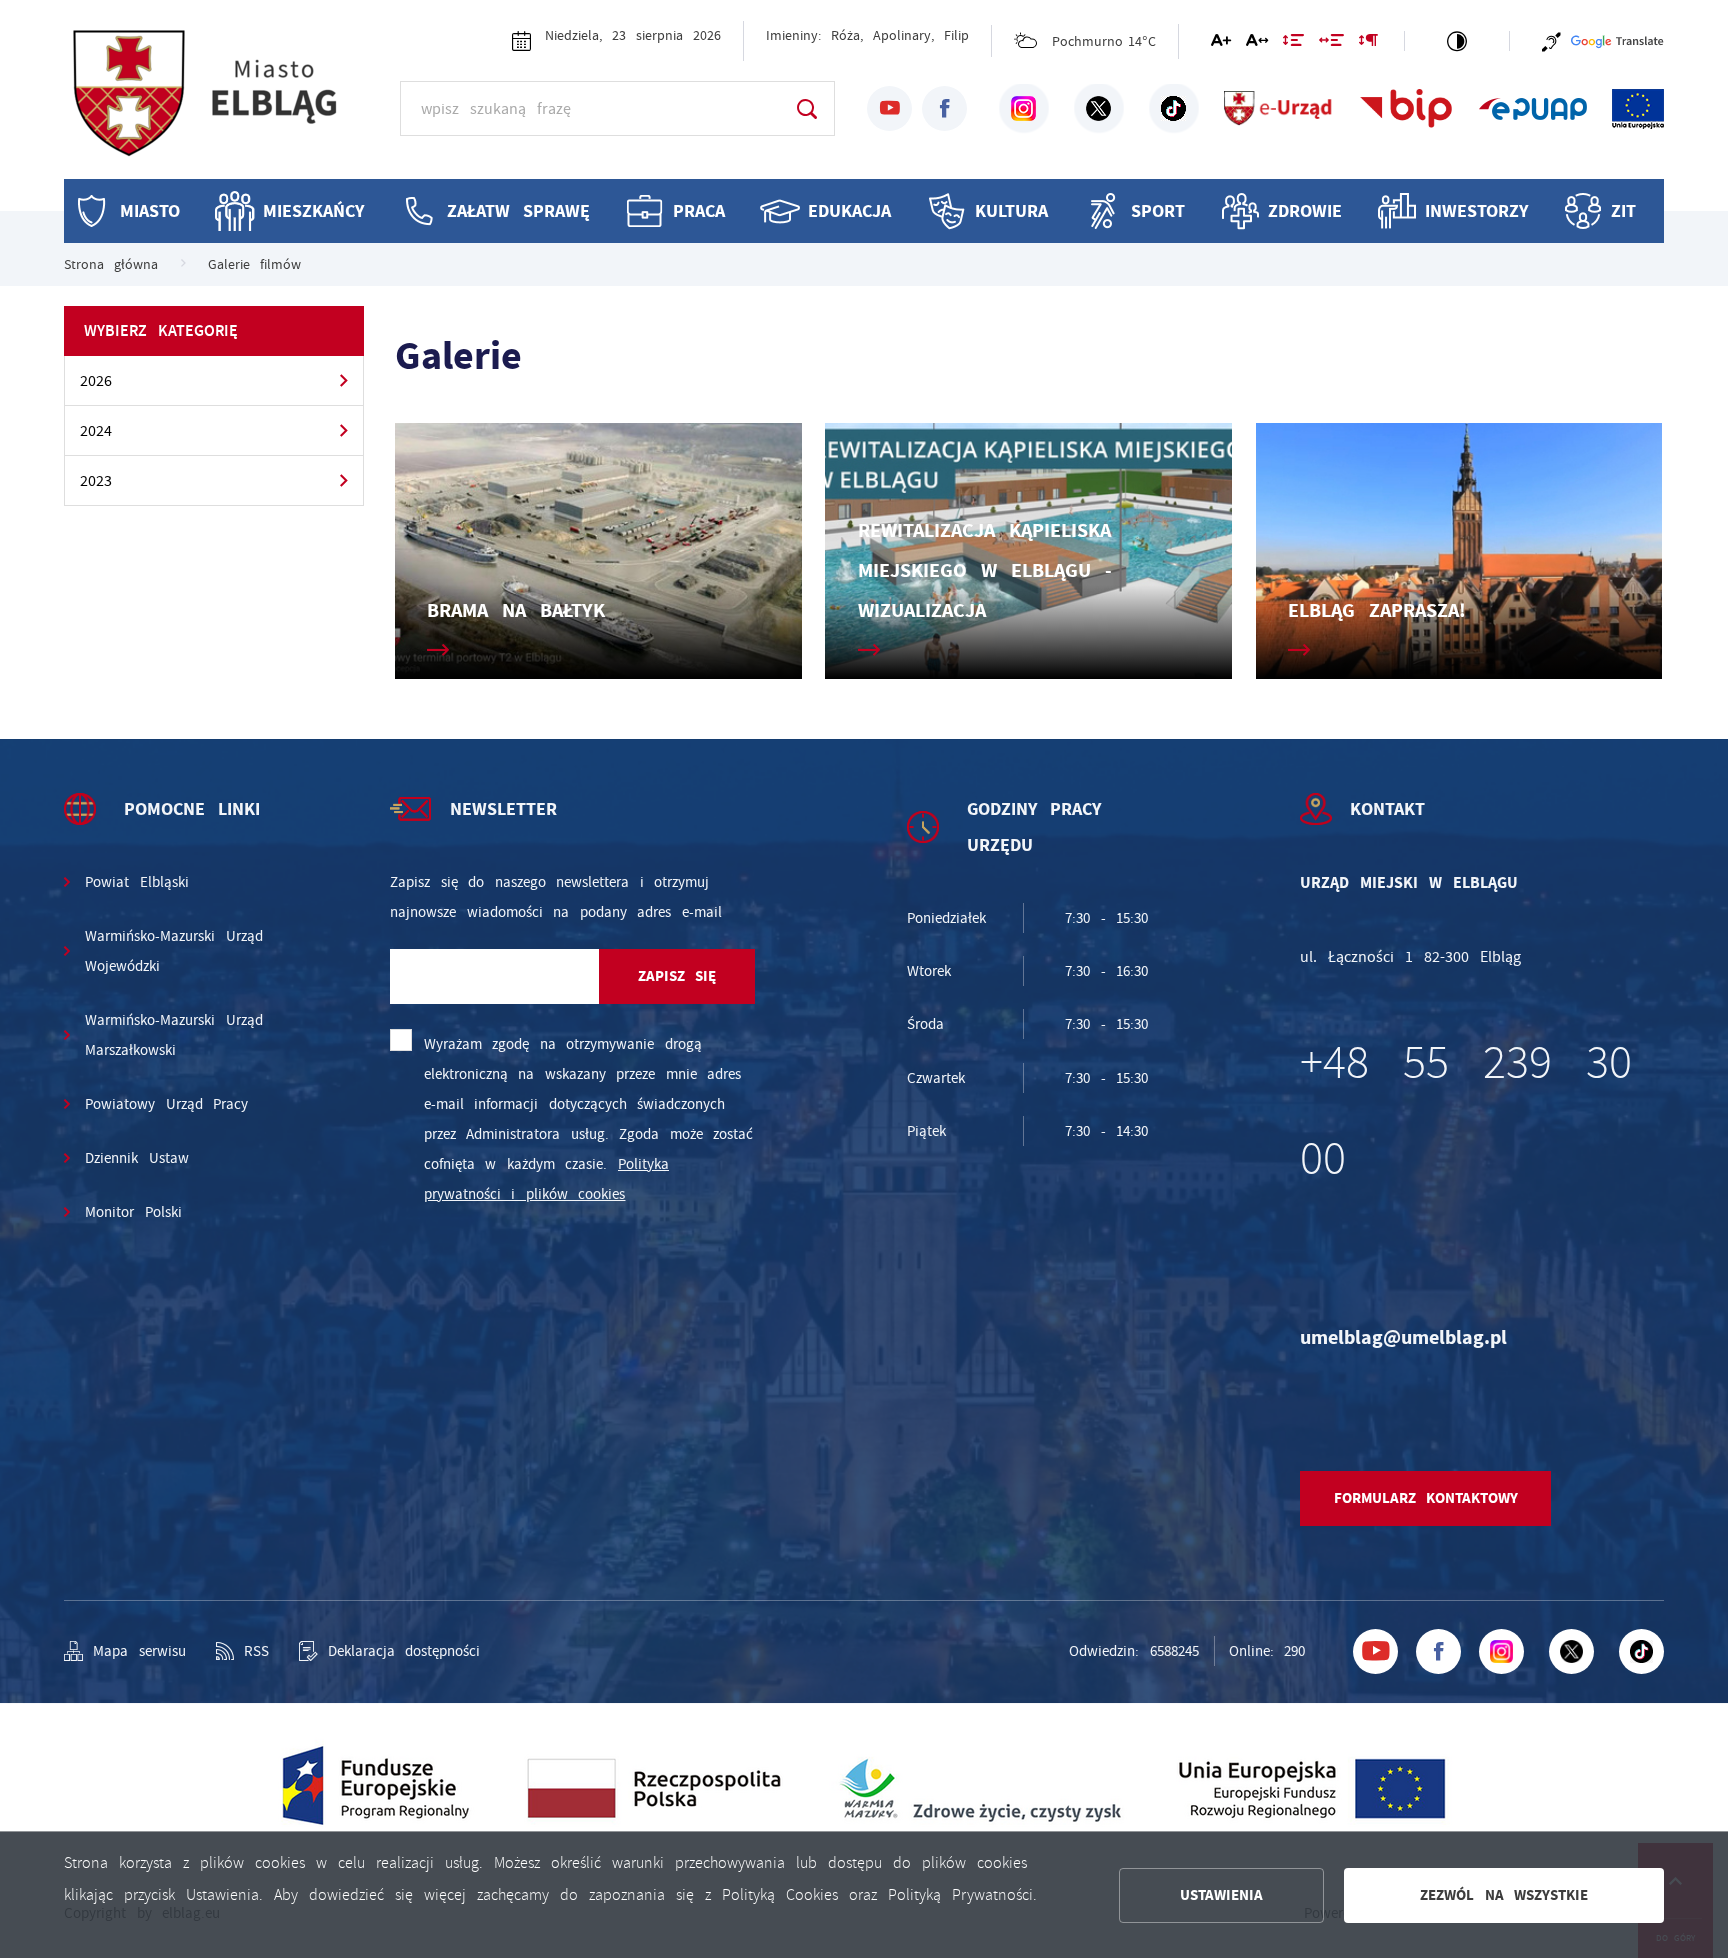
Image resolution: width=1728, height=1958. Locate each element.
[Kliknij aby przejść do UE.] (1638, 109)
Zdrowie (1305, 211)
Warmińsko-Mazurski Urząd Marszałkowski (174, 1035)
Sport (1158, 211)
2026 (96, 381)
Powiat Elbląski (137, 882)
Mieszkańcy (313, 211)
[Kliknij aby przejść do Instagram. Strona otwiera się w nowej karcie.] (1024, 109)
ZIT (1623, 211)
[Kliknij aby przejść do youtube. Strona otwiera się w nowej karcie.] (889, 108)
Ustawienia (1221, 1895)
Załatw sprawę (518, 211)
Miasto (150, 211)
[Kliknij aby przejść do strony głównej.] (224, 105)
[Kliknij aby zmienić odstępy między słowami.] (1331, 44)
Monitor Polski (133, 1212)
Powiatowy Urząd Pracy (166, 1104)
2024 (96, 431)
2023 (96, 481)
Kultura (1011, 211)
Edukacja (849, 211)
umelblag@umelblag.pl (1403, 1337)
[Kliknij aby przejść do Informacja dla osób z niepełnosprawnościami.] (1551, 41)
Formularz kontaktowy (1426, 1498)
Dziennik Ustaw (137, 1158)
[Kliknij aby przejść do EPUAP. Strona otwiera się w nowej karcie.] (1533, 109)
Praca (699, 211)
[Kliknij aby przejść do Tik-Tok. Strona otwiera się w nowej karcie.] (1174, 109)
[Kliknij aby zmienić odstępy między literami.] (1257, 44)
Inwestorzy (1476, 211)
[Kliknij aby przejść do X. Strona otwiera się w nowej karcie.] (1099, 109)
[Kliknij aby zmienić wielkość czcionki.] (1221, 44)
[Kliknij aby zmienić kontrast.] (1457, 41)
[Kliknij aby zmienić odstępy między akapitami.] (1368, 44)
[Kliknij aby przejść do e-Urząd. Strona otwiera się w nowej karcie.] (1279, 109)
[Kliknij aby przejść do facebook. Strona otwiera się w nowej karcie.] (944, 108)
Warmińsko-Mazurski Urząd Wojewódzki (174, 951)
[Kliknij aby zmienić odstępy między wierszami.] (1293, 44)
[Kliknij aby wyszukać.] (806, 108)
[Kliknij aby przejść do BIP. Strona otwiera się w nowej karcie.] (1406, 109)
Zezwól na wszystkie (1504, 1895)
